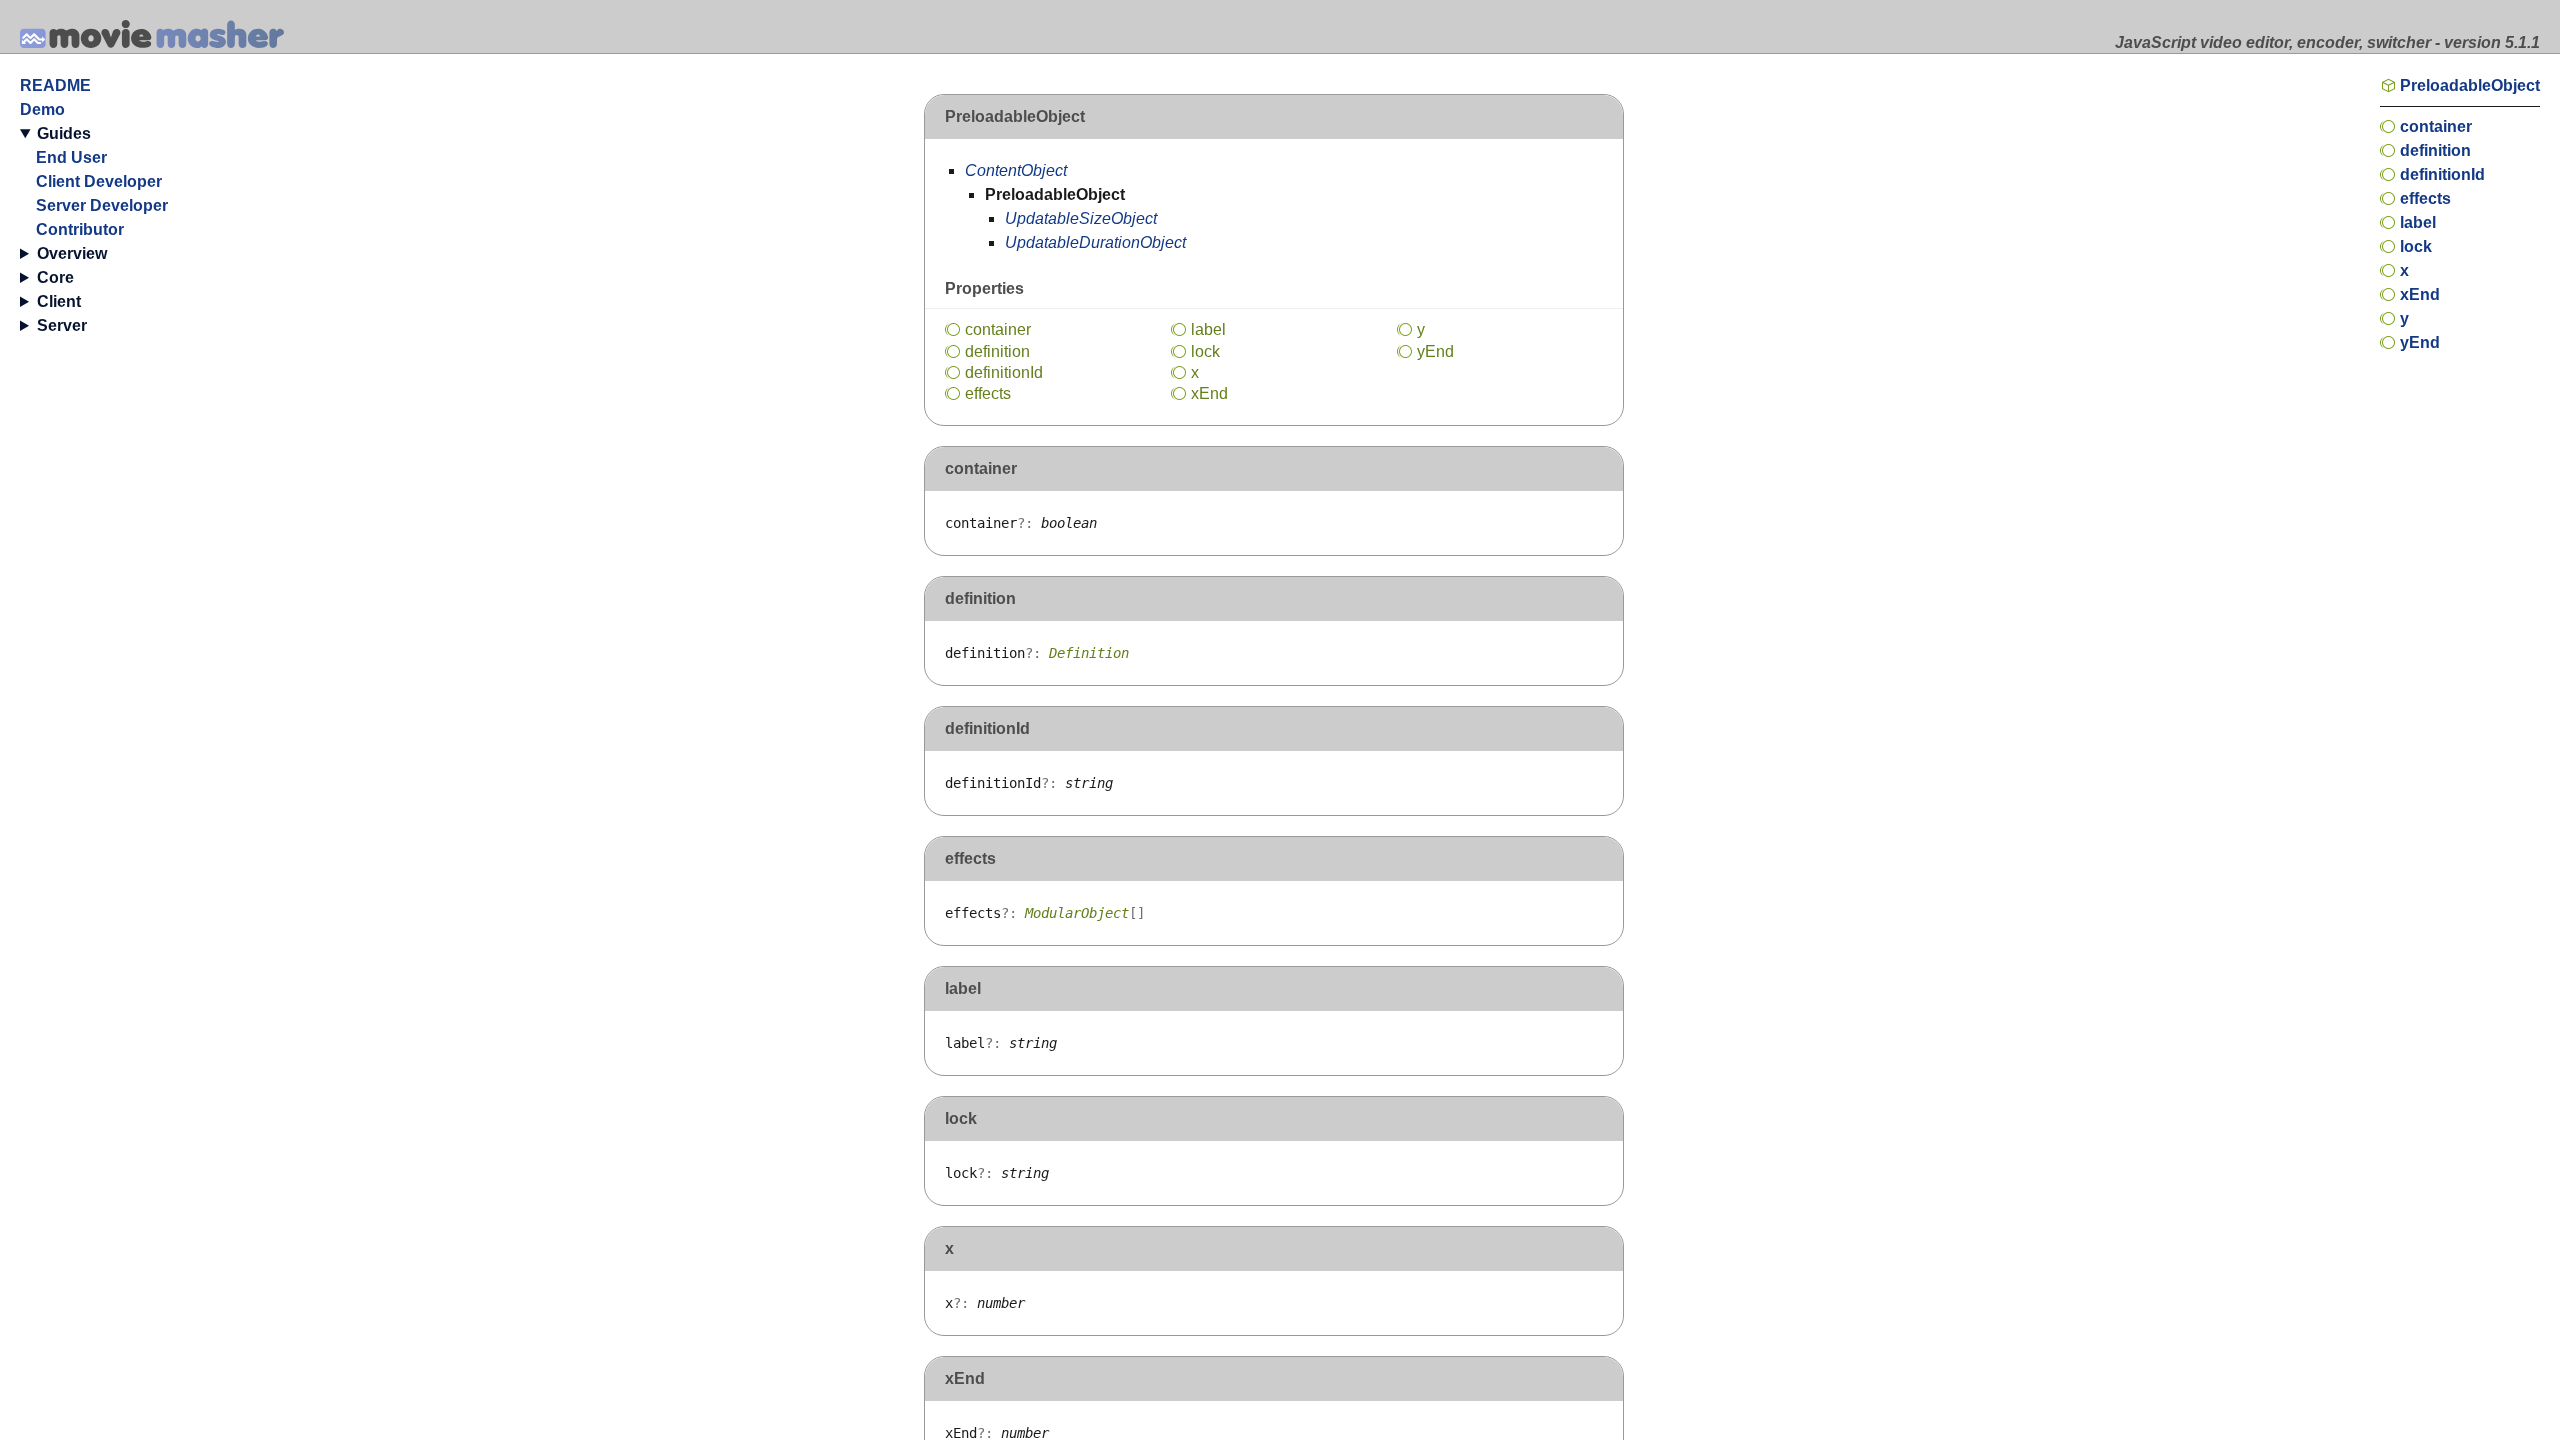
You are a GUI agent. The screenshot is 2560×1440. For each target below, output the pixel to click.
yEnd (1435, 351)
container (998, 329)
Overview (72, 253)
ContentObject (1016, 170)
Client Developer (99, 181)
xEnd (1209, 393)
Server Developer (102, 205)
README (55, 85)
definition (997, 351)
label (1208, 329)
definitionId (1004, 372)
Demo (42, 109)
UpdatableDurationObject (1095, 242)
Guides (64, 133)
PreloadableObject (2470, 85)
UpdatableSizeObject (1081, 218)
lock (1205, 351)
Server (62, 325)
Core (55, 277)
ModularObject (1077, 913)
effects (988, 393)
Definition (1089, 653)
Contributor (80, 229)
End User (71, 157)
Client (59, 301)
